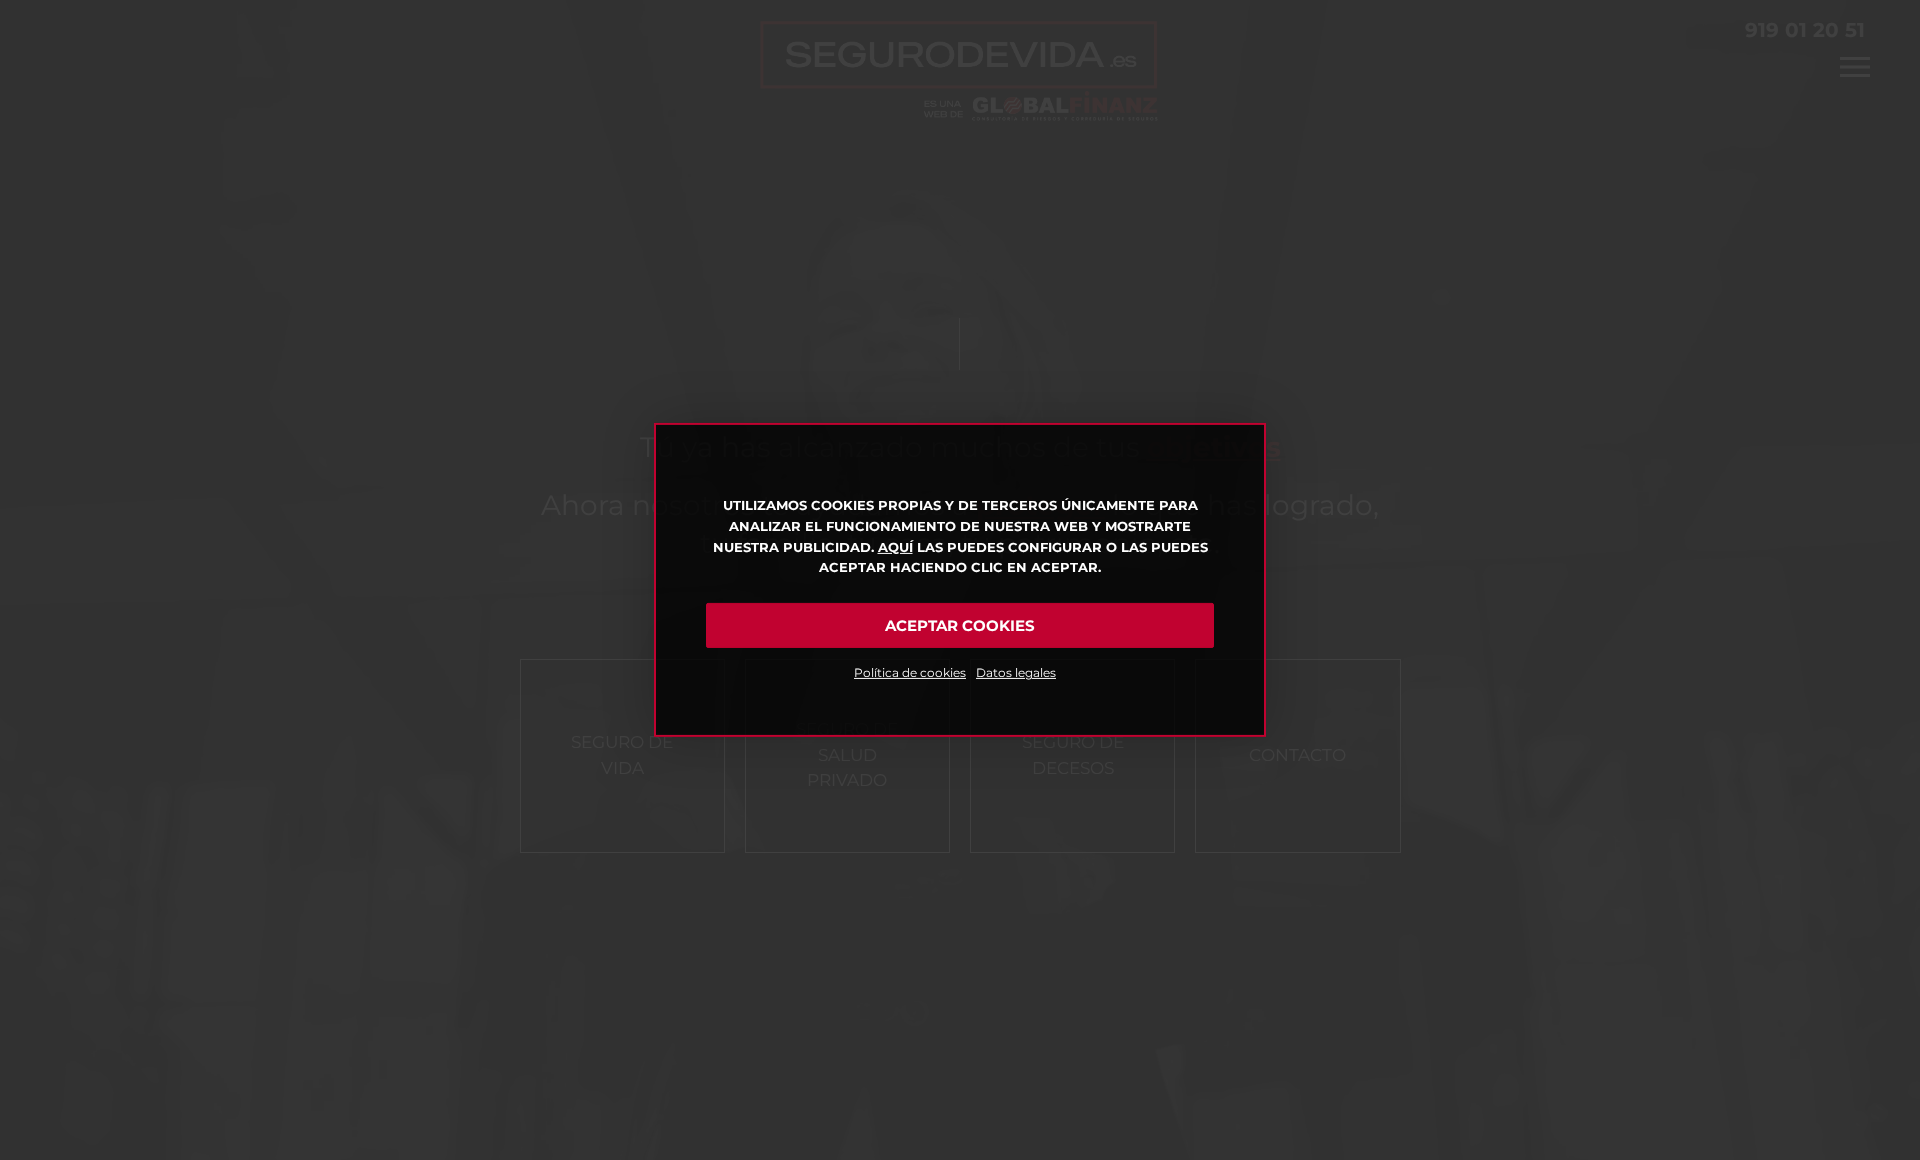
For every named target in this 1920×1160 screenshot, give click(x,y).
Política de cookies (910, 672)
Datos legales (1016, 672)
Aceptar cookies (960, 625)
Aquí (895, 547)
